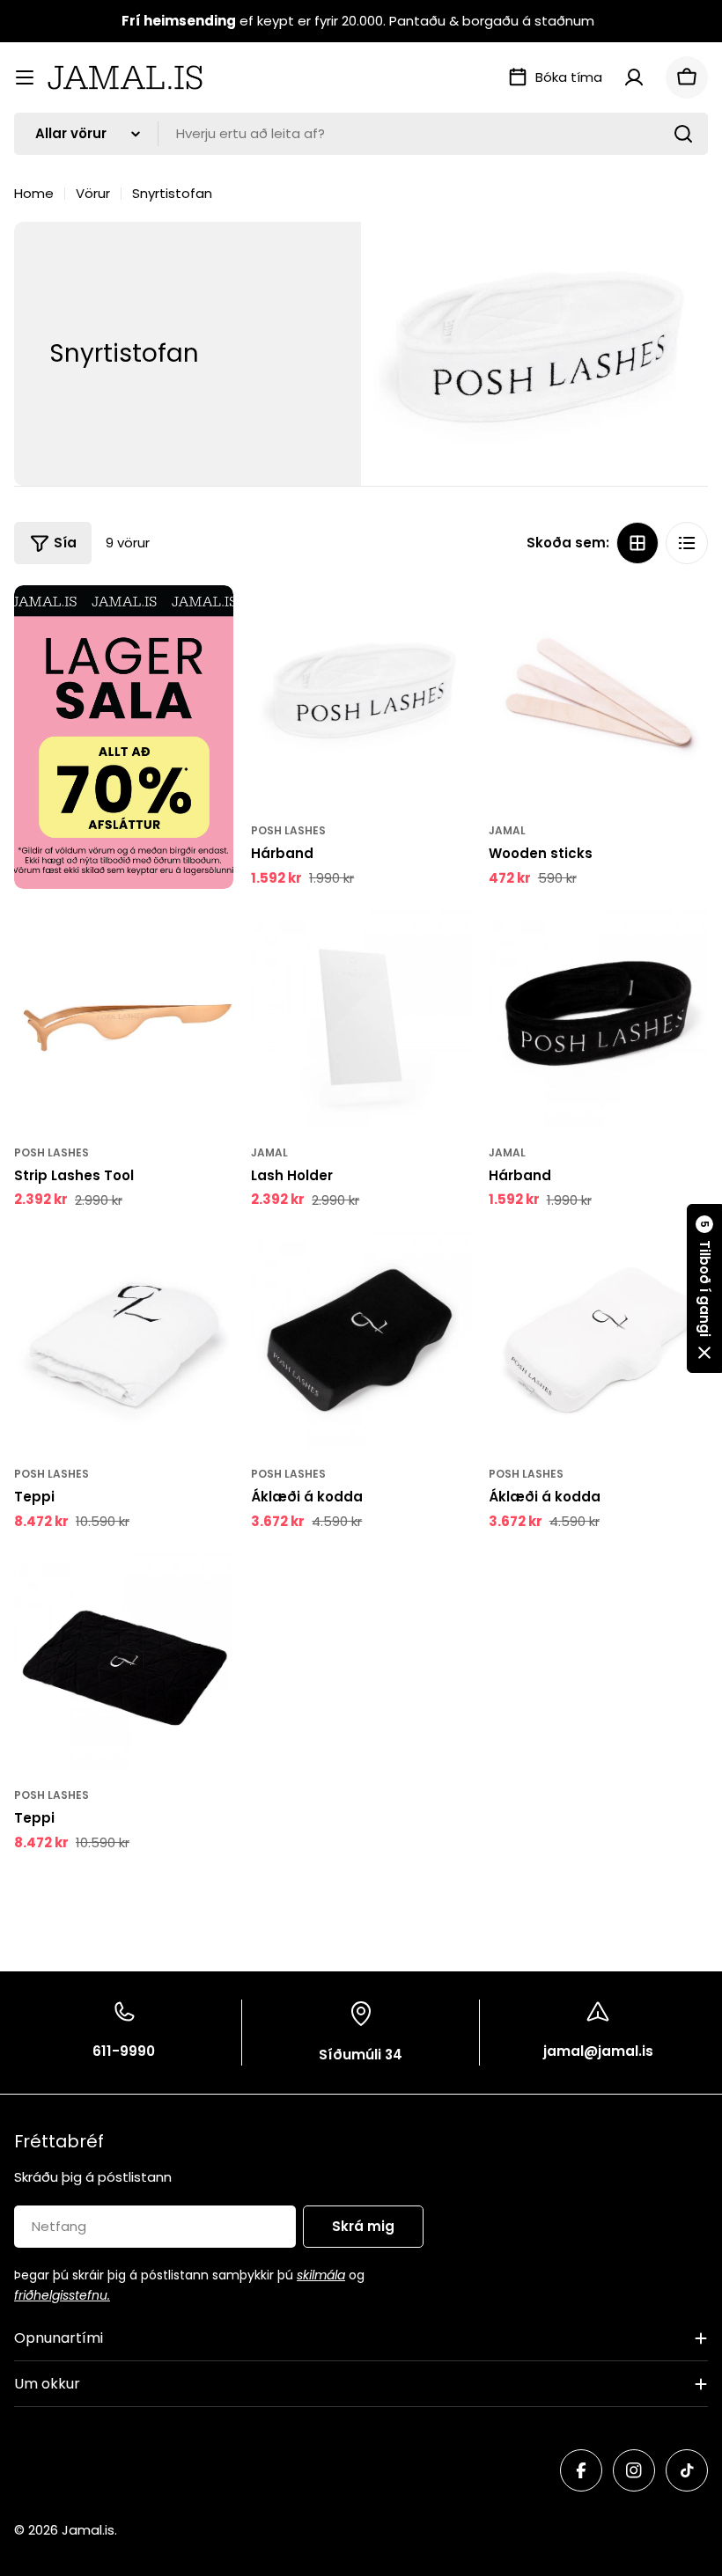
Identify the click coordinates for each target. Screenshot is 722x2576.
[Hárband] (361, 695)
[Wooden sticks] (598, 695)
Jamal (507, 830)
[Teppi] (124, 1338)
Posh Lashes (288, 830)
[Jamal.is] (124, 737)
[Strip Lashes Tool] (124, 1016)
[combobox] (361, 134)
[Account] (634, 77)
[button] (704, 1288)
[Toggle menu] (25, 77)
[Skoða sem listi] (687, 543)
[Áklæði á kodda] (361, 1338)
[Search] (683, 134)
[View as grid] (637, 543)
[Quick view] (446, 624)
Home (34, 193)
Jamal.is (88, 2530)
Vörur (93, 193)
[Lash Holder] (361, 1016)
